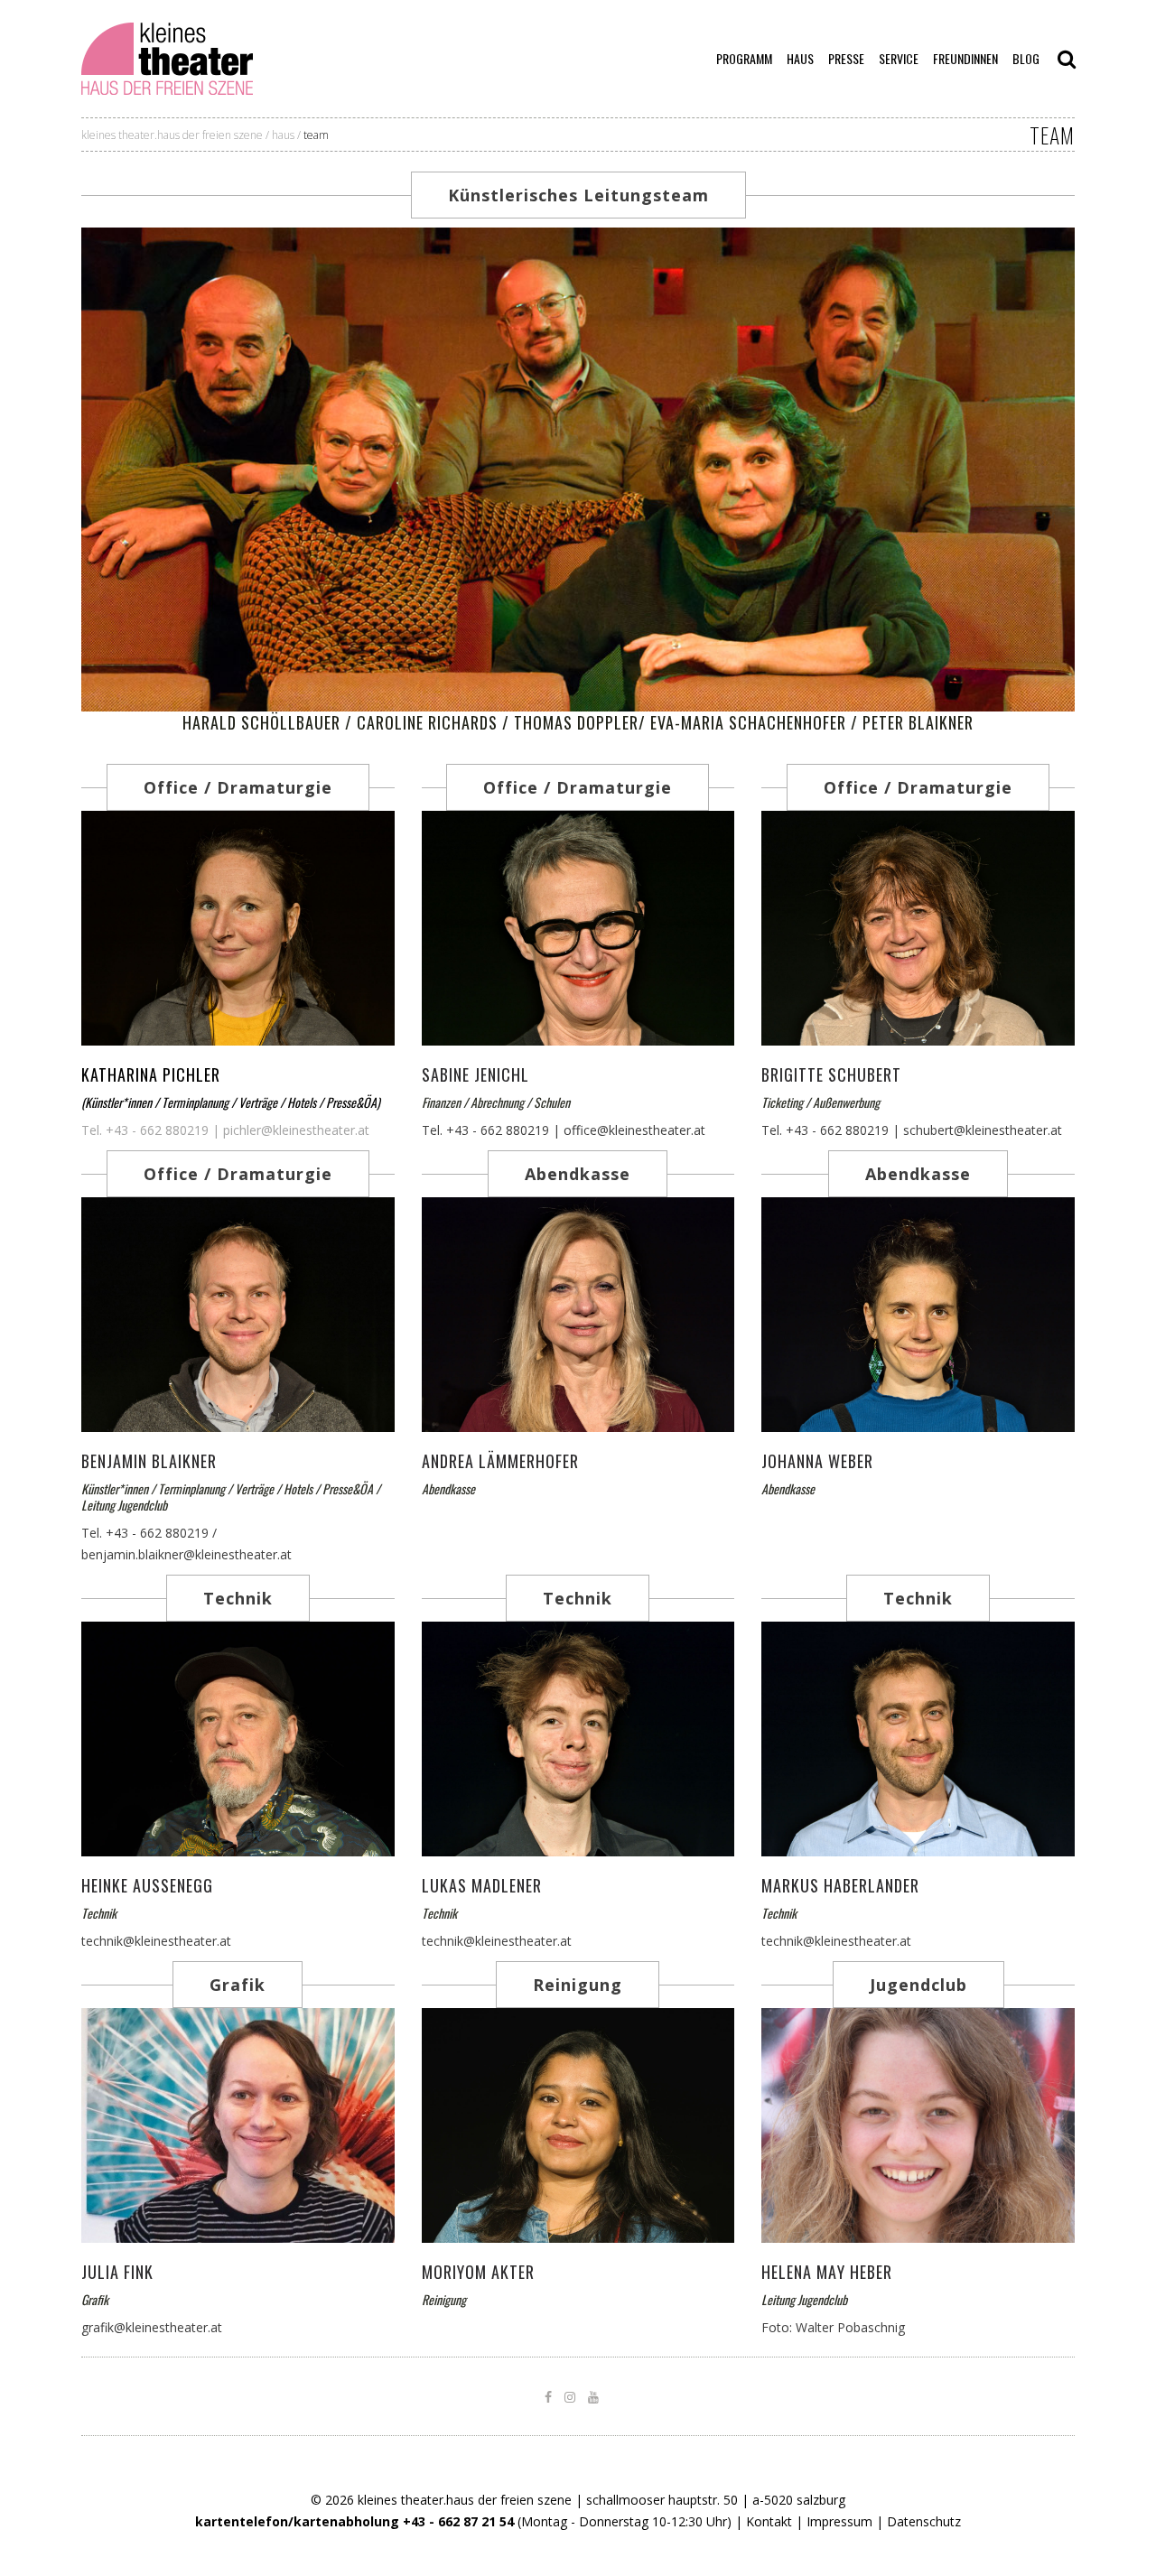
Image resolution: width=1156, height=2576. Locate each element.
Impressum (839, 2521)
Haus (283, 135)
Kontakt (769, 2521)
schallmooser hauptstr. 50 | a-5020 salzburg (716, 2500)
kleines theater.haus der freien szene (172, 135)
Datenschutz (924, 2521)
